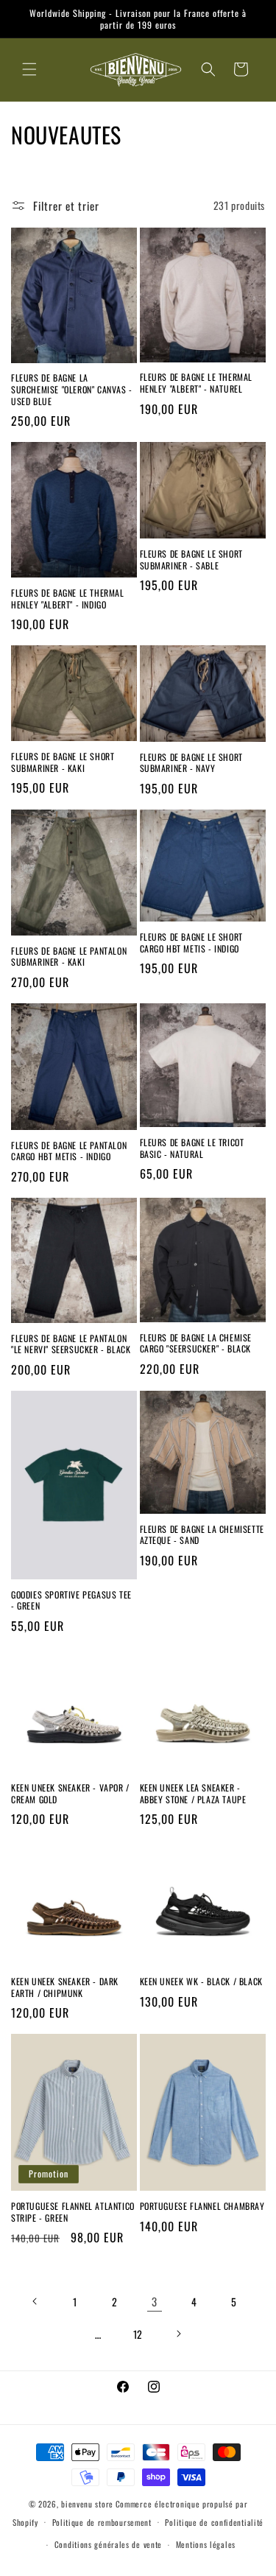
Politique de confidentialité (214, 2522)
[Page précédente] (35, 2301)
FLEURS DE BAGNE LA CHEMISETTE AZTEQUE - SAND (202, 1535)
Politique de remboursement (102, 2522)
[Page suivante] (178, 2334)
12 (138, 2334)
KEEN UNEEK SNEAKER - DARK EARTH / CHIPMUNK (65, 1987)
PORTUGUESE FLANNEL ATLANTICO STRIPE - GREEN (73, 2212)
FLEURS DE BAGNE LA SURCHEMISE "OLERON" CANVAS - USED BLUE (72, 389)
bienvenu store (87, 2504)
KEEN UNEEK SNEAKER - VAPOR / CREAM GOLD (70, 1793)
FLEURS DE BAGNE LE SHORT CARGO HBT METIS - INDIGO (191, 943)
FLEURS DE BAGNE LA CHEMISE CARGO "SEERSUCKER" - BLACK (196, 1343)
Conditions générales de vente (108, 2544)
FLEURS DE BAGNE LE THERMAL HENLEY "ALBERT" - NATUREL (197, 383)
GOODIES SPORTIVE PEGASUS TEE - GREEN (71, 1600)
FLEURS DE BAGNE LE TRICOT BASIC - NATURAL (192, 1148)
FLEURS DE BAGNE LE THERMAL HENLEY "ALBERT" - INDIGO (68, 599)
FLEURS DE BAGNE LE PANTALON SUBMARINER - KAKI (69, 957)
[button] (29, 69)
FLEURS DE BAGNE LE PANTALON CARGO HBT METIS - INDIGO (69, 1151)
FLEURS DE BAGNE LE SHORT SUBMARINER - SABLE (191, 559)
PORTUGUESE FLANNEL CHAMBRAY (202, 2206)
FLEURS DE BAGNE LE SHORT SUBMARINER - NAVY (191, 763)
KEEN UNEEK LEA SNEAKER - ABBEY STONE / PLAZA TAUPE (193, 1793)
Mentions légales (206, 2544)
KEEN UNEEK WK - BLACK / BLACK (201, 1982)
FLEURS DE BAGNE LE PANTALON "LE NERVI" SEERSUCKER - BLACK (71, 1344)
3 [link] (155, 2301)
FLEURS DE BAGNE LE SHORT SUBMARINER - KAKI (63, 762)
